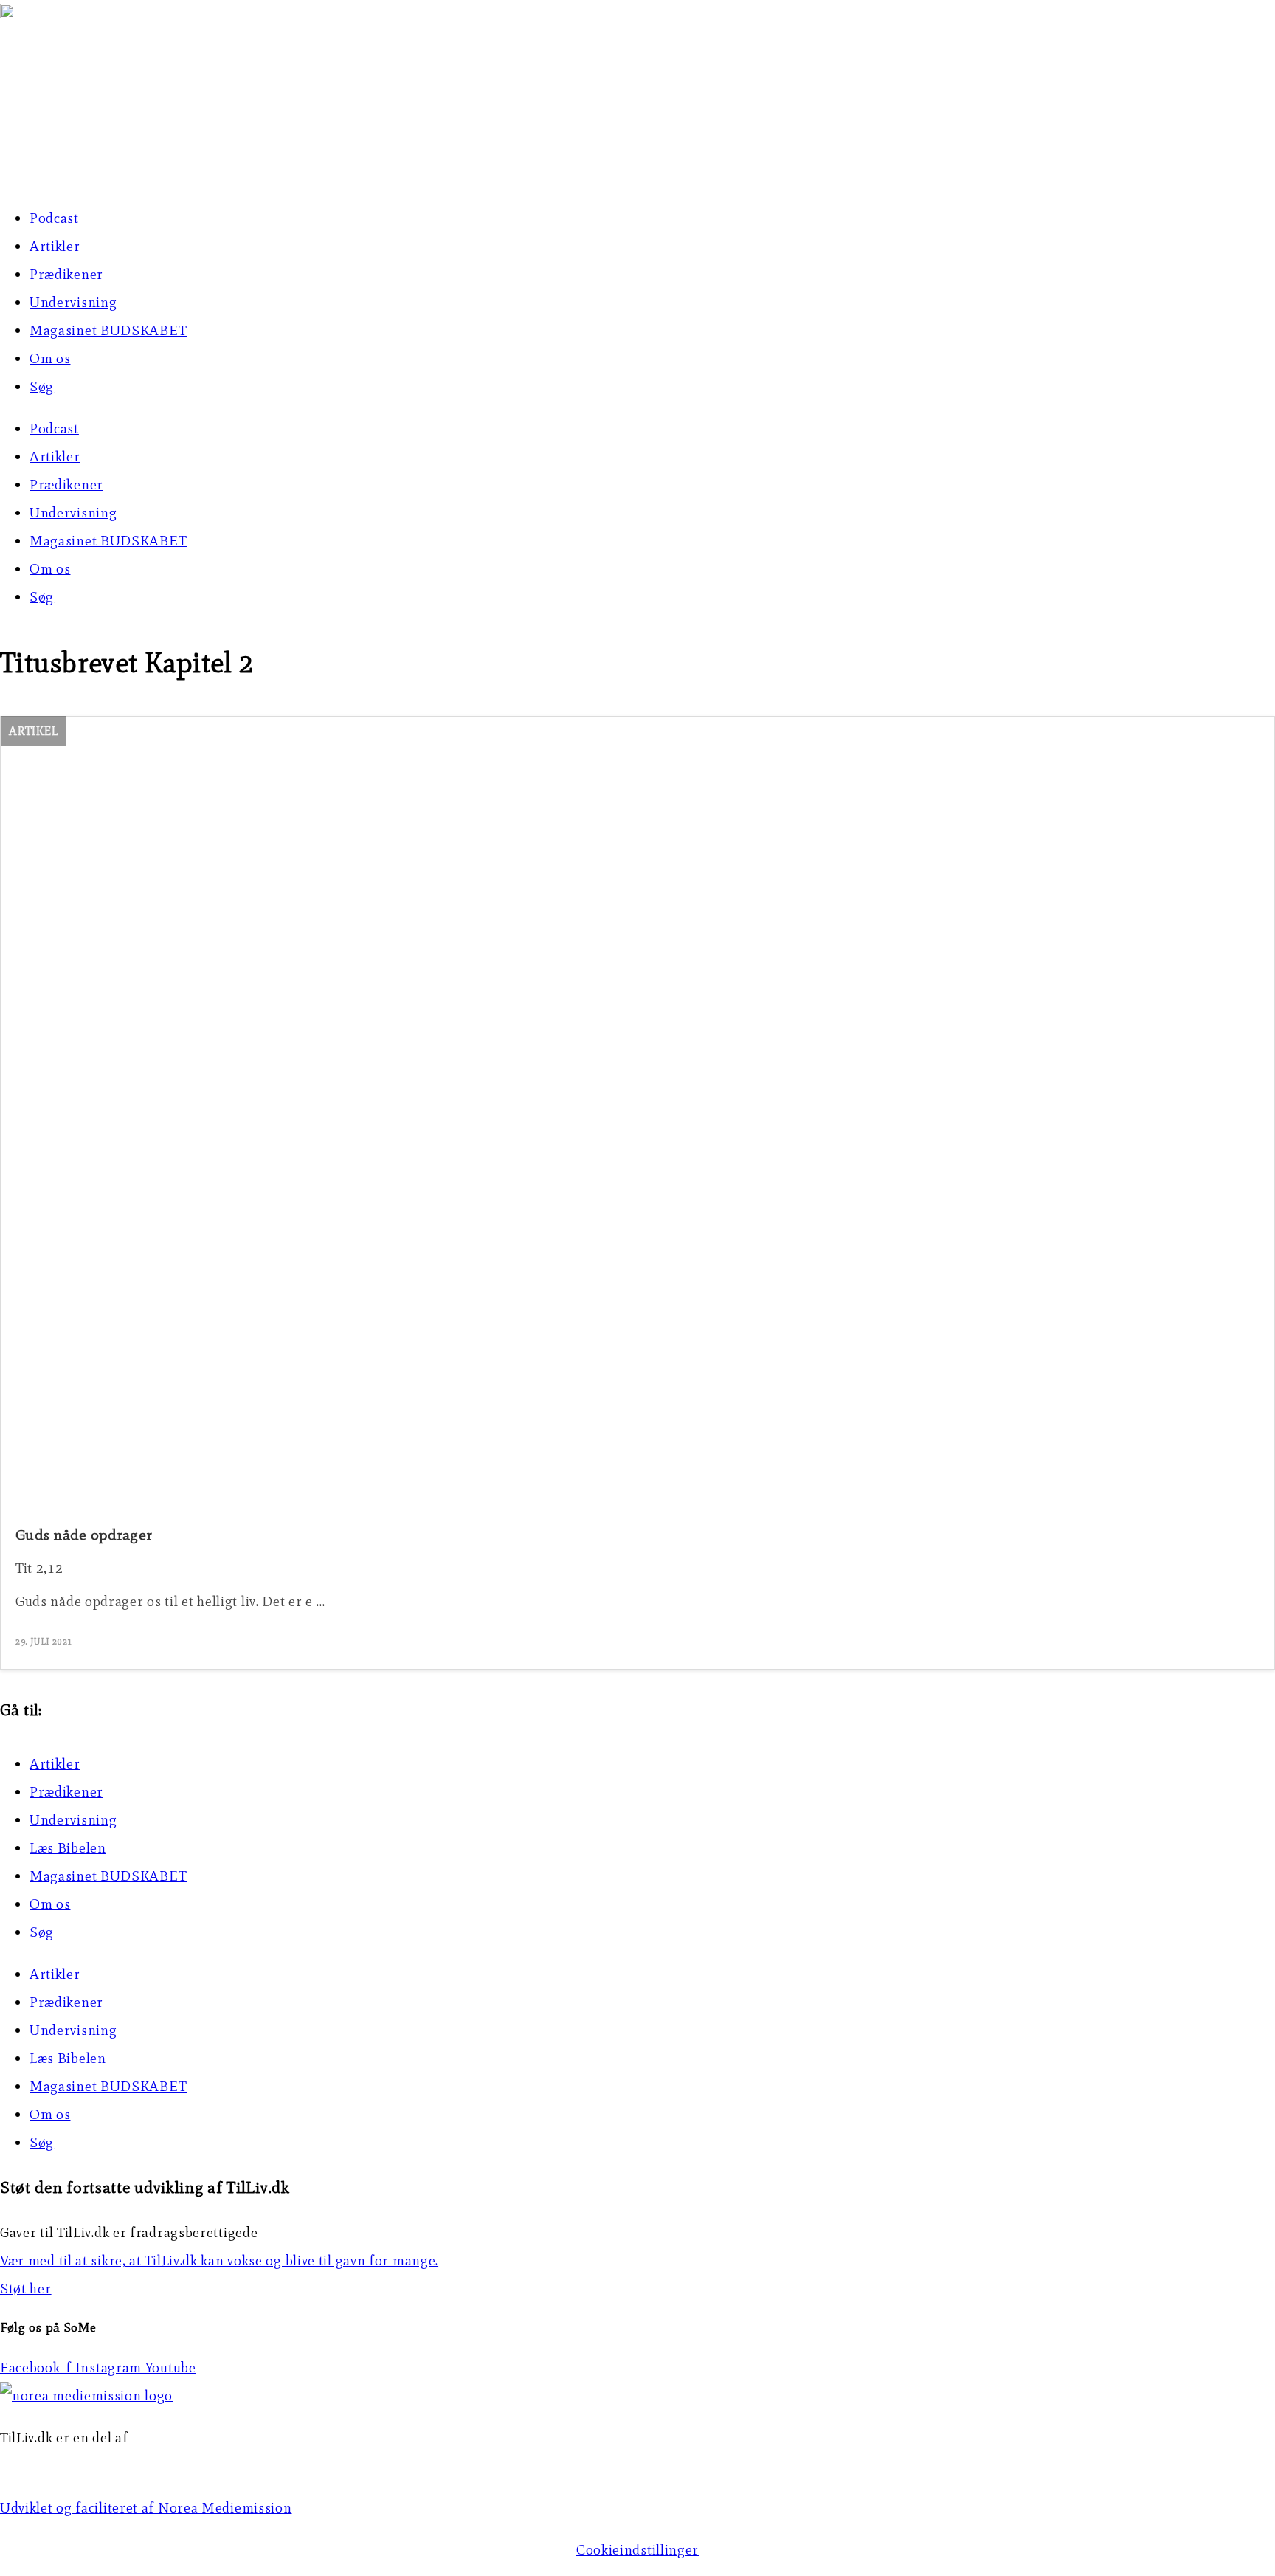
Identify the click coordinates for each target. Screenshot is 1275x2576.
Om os (50, 358)
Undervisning (73, 302)
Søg (42, 386)
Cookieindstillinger (637, 2550)
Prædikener (66, 274)
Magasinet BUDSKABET (108, 330)
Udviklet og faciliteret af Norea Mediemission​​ (146, 2508)
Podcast (54, 218)
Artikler (55, 246)
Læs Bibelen (68, 1848)
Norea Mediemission (67, 2466)
